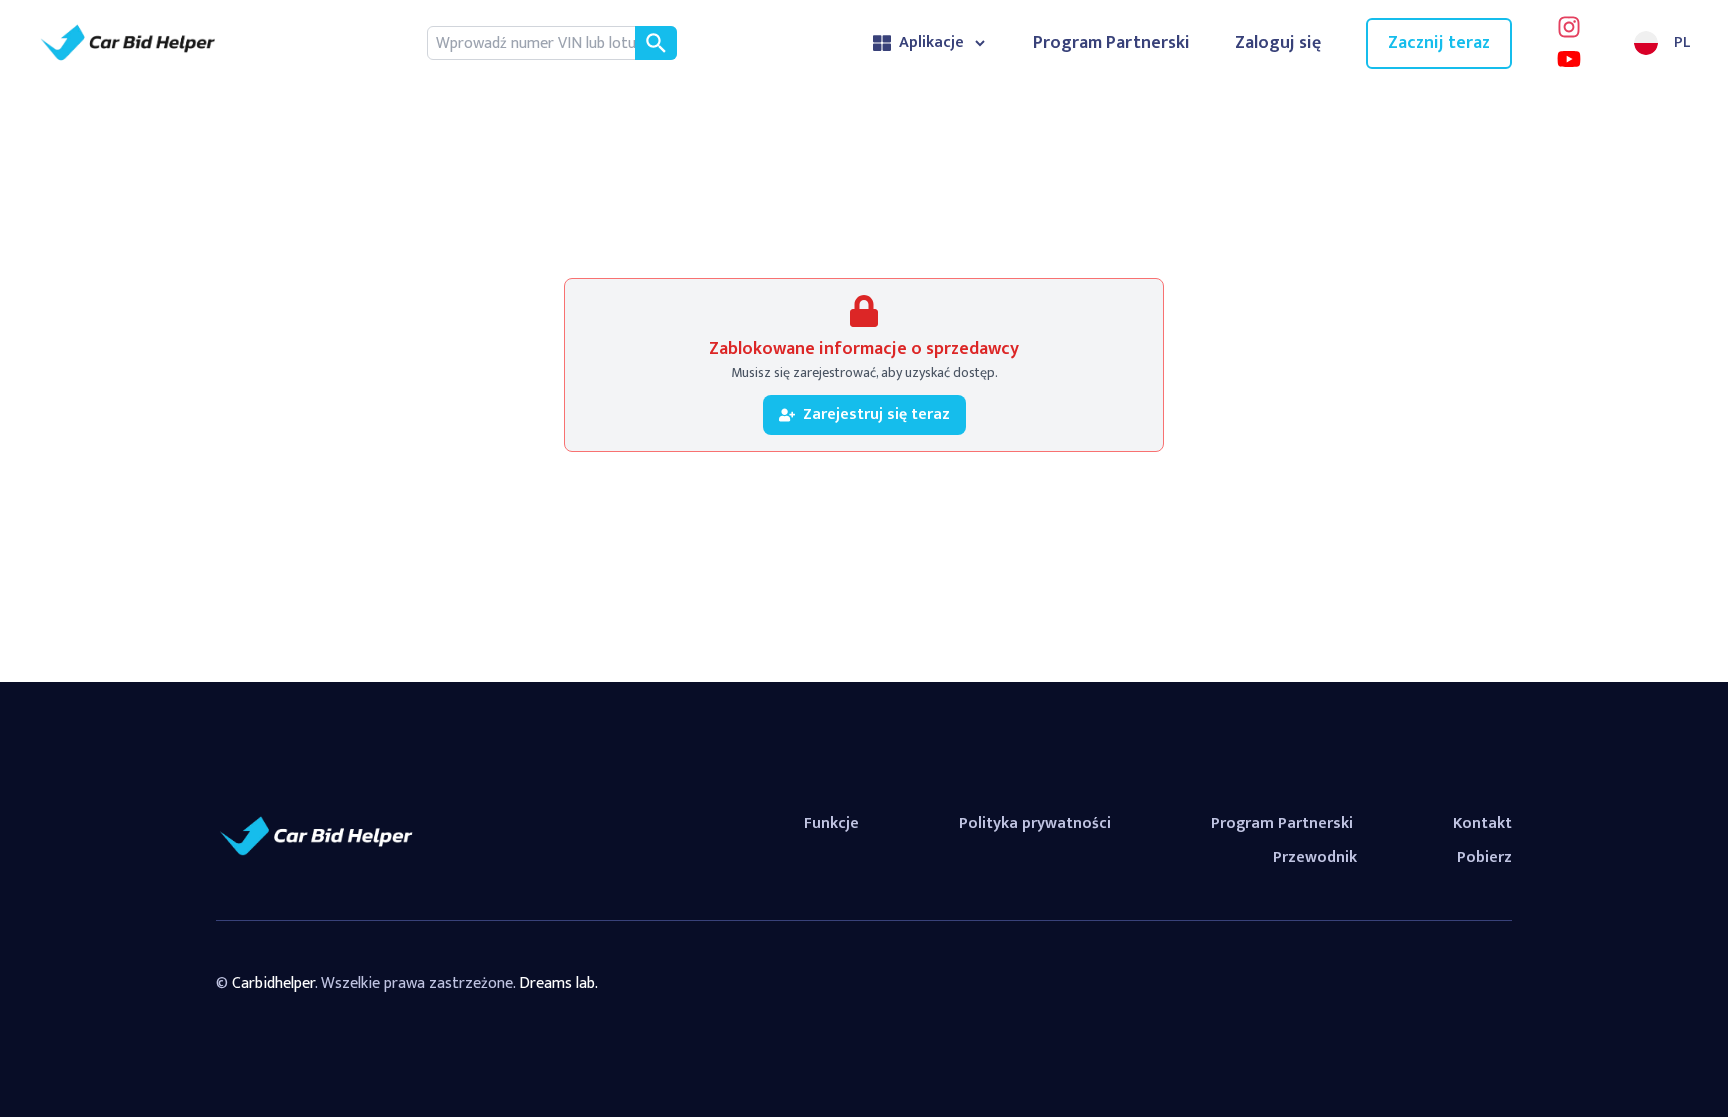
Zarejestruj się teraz (876, 414)
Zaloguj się (1278, 43)
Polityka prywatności (1035, 823)
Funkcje (831, 823)
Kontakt (1482, 823)
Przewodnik (1315, 857)
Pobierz (1484, 857)
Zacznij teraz (1439, 43)
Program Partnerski (1111, 43)
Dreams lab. (558, 983)
